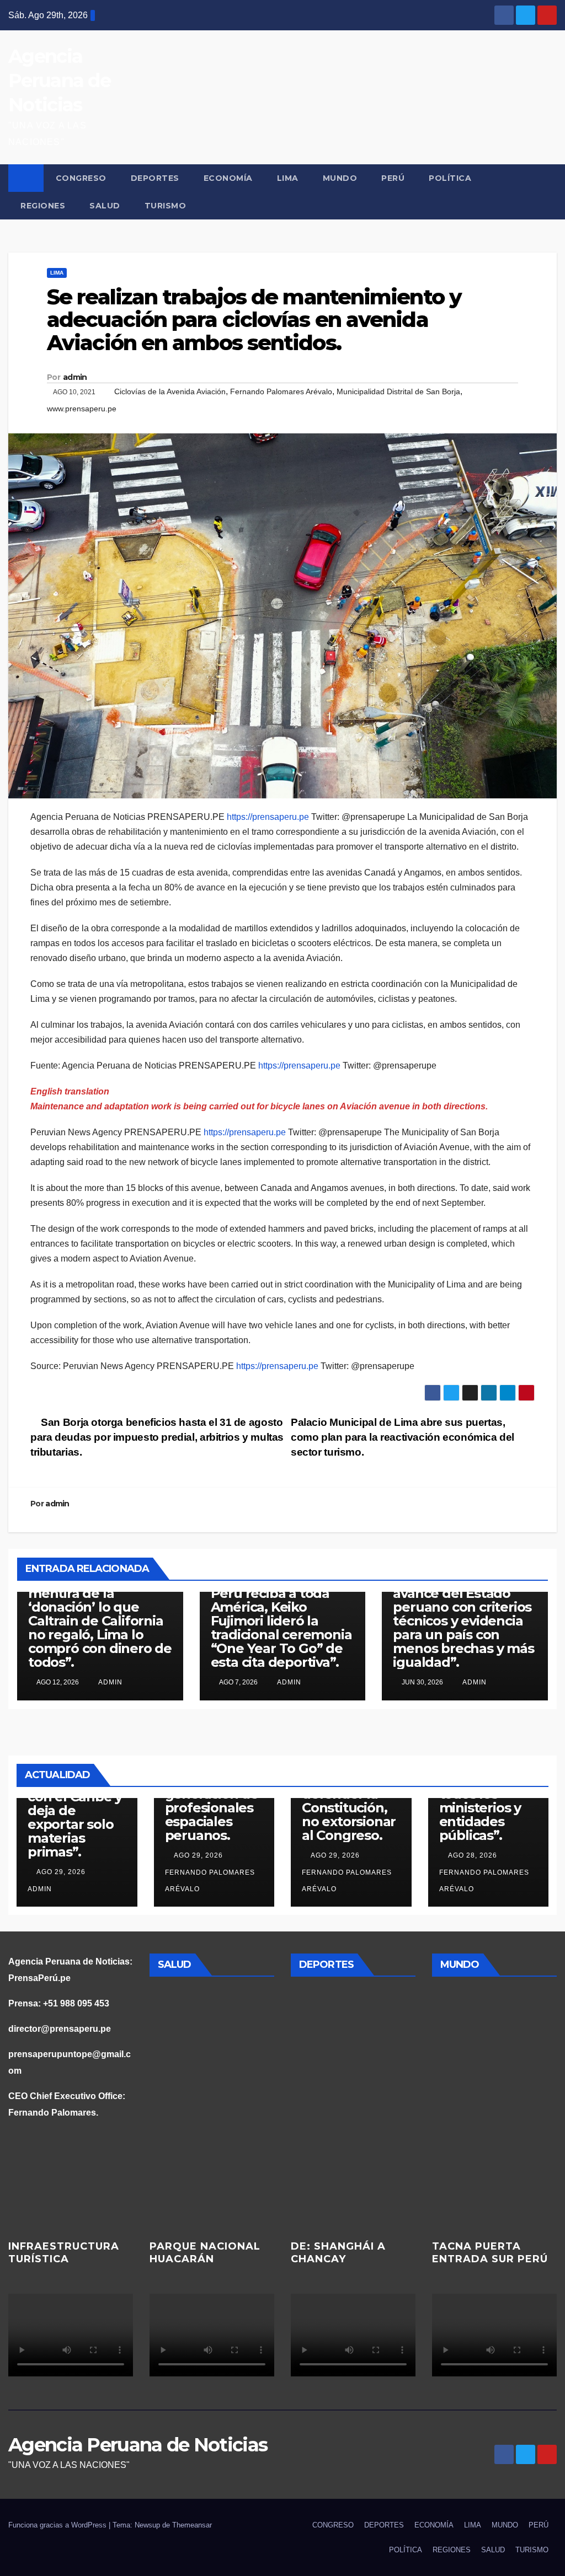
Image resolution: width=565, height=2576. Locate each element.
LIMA (288, 178)
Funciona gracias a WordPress (58, 2525)
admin (75, 377)
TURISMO (166, 206)
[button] (549, 192)
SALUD (105, 206)
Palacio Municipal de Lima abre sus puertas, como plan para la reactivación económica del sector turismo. (403, 1437)
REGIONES (43, 206)
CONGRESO (81, 178)
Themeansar (192, 2525)
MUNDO (340, 178)
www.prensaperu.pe (82, 409)
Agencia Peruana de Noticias (59, 80)
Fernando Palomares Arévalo (281, 391)
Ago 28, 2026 (473, 1855)
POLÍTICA (450, 178)
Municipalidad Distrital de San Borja (398, 391)
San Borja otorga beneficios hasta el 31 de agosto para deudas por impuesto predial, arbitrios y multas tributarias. (157, 1437)
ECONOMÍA (228, 178)
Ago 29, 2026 (61, 1872)
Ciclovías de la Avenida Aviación (170, 391)
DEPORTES (155, 178)
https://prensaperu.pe (268, 817)
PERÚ (393, 178)
